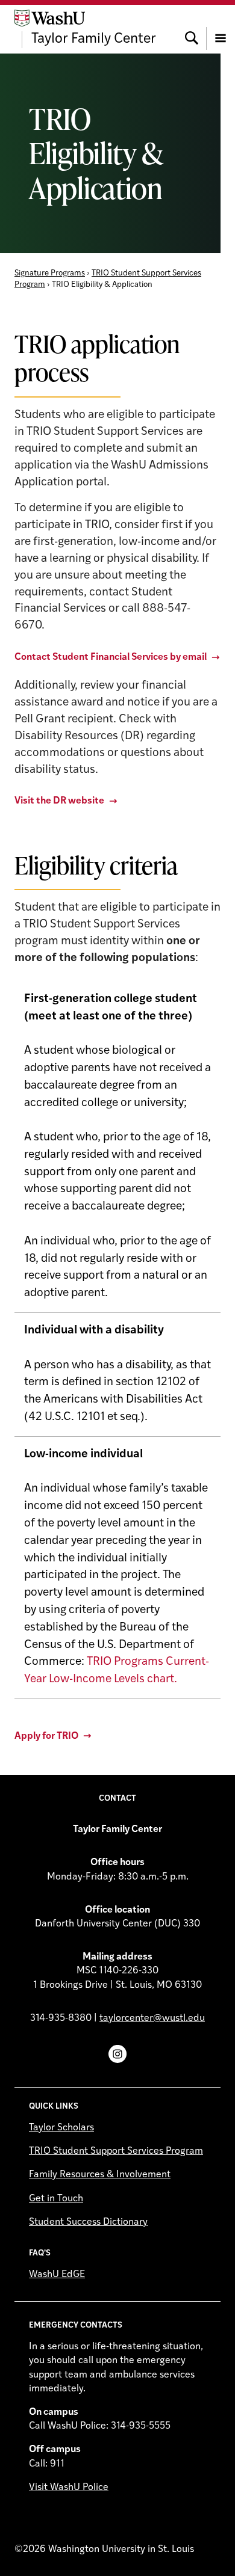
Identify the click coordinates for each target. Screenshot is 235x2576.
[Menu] (221, 29)
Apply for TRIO (46, 1736)
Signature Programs (50, 273)
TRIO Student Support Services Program (116, 2151)
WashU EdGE (57, 2275)
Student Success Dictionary (88, 2222)
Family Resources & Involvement (100, 2175)
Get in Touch (56, 2199)
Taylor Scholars (61, 2128)
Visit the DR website (59, 801)
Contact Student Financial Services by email (111, 657)
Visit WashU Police (69, 2488)
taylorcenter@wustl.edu (152, 2018)
